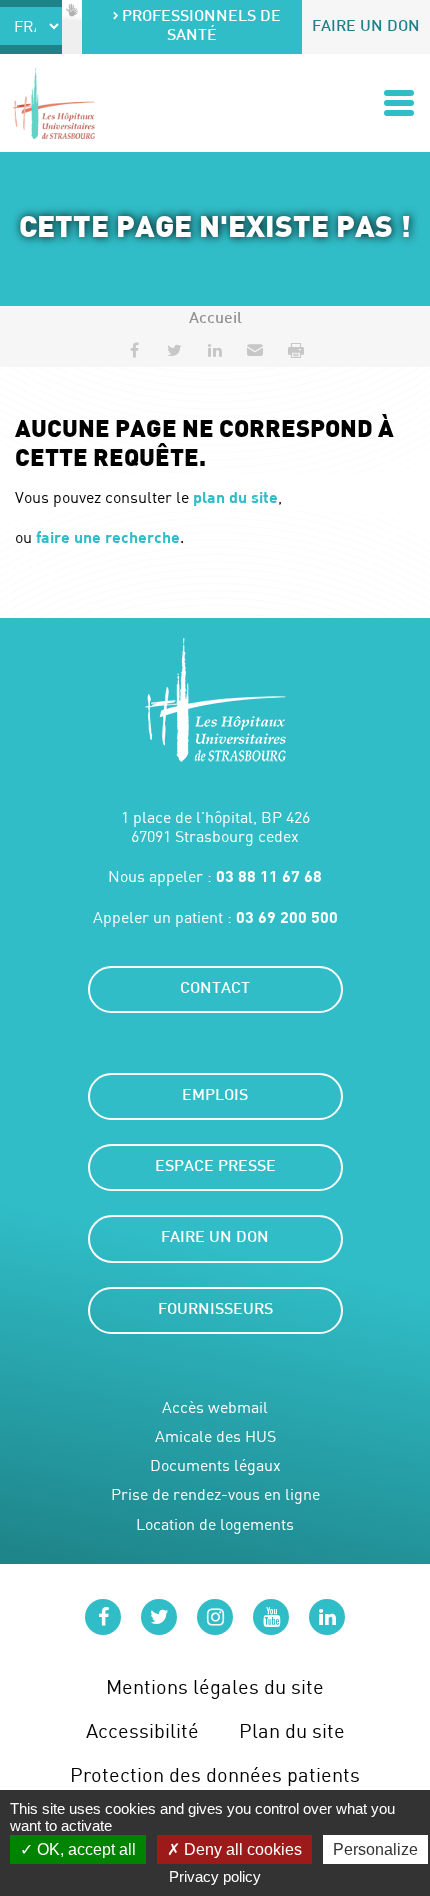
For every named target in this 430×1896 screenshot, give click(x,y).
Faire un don (366, 27)
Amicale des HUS (215, 1436)
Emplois (215, 1096)
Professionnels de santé (201, 27)
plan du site (235, 496)
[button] (255, 350)
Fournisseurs (215, 1310)
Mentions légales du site (215, 1686)
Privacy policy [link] (215, 1876)
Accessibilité (142, 1730)
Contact (215, 989)
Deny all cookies (241, 1849)
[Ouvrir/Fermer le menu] (399, 103)
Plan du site (292, 1730)
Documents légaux (215, 1465)
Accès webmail (215, 1407)
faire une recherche (108, 536)
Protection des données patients (215, 1774)
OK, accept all (84, 1849)
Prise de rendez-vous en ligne (215, 1494)
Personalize (375, 1849)
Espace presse (215, 1167)
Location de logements (215, 1524)
